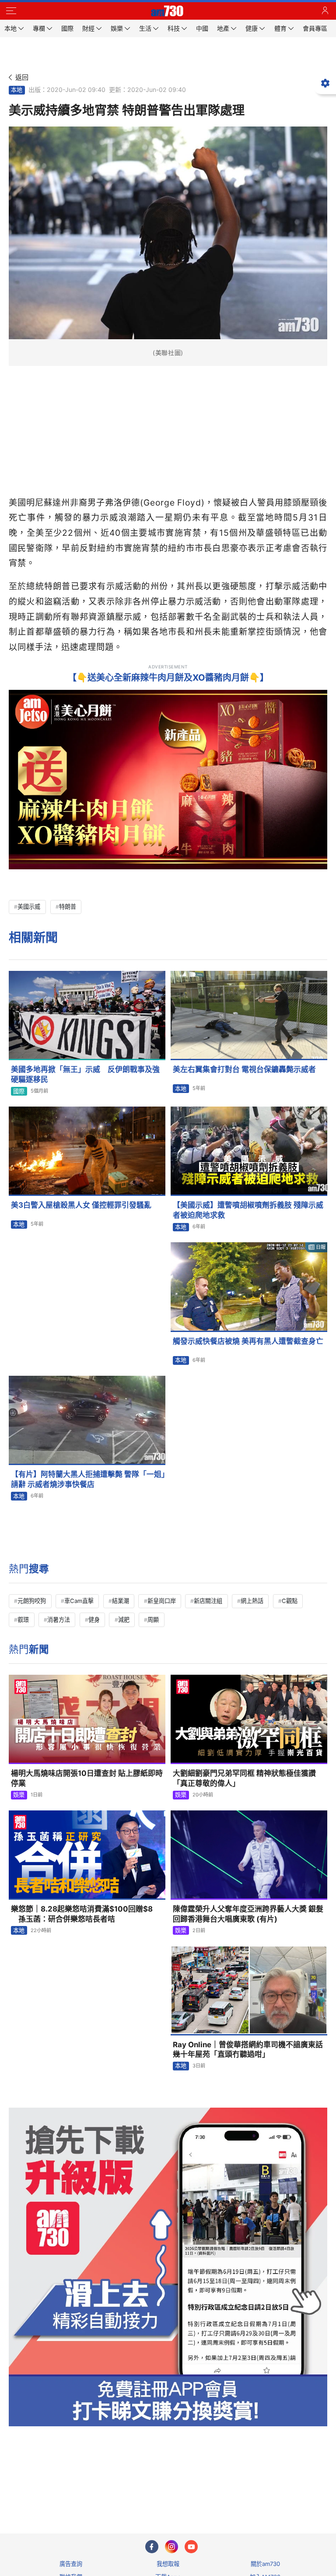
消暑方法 (59, 1620)
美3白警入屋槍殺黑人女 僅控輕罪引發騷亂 (81, 1205)
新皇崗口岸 (162, 1601)
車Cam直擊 (79, 1601)
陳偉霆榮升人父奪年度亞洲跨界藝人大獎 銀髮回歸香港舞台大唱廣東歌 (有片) (248, 1914)
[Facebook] (152, 2547)
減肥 (124, 1620)
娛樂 (19, 1795)
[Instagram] (171, 2547)
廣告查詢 (71, 2564)
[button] (11, 11)
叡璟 (23, 1620)
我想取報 (168, 2564)
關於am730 (265, 2564)
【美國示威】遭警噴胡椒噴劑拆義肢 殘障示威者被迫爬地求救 (248, 1210)
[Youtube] (191, 2547)
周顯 (153, 1620)
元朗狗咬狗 (32, 1601)
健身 (94, 1620)
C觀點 (290, 1601)
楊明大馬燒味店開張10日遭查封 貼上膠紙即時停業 (87, 1778)
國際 (19, 1091)
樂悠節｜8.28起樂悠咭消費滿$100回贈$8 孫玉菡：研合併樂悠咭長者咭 (82, 1914)
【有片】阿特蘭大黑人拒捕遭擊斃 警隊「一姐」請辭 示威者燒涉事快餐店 (88, 1479)
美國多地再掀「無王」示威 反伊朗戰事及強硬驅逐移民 (85, 1074)
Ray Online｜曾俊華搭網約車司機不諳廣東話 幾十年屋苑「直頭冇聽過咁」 (250, 2050)
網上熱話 (252, 1601)
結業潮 (121, 1601)
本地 (17, 90)
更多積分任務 (213, 2492)
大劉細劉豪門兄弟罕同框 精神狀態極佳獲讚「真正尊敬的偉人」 (244, 1778)
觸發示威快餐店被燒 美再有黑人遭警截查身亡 (248, 1341)
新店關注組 (208, 1601)
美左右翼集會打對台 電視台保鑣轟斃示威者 (244, 1069)
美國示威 (29, 907)
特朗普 (68, 907)
